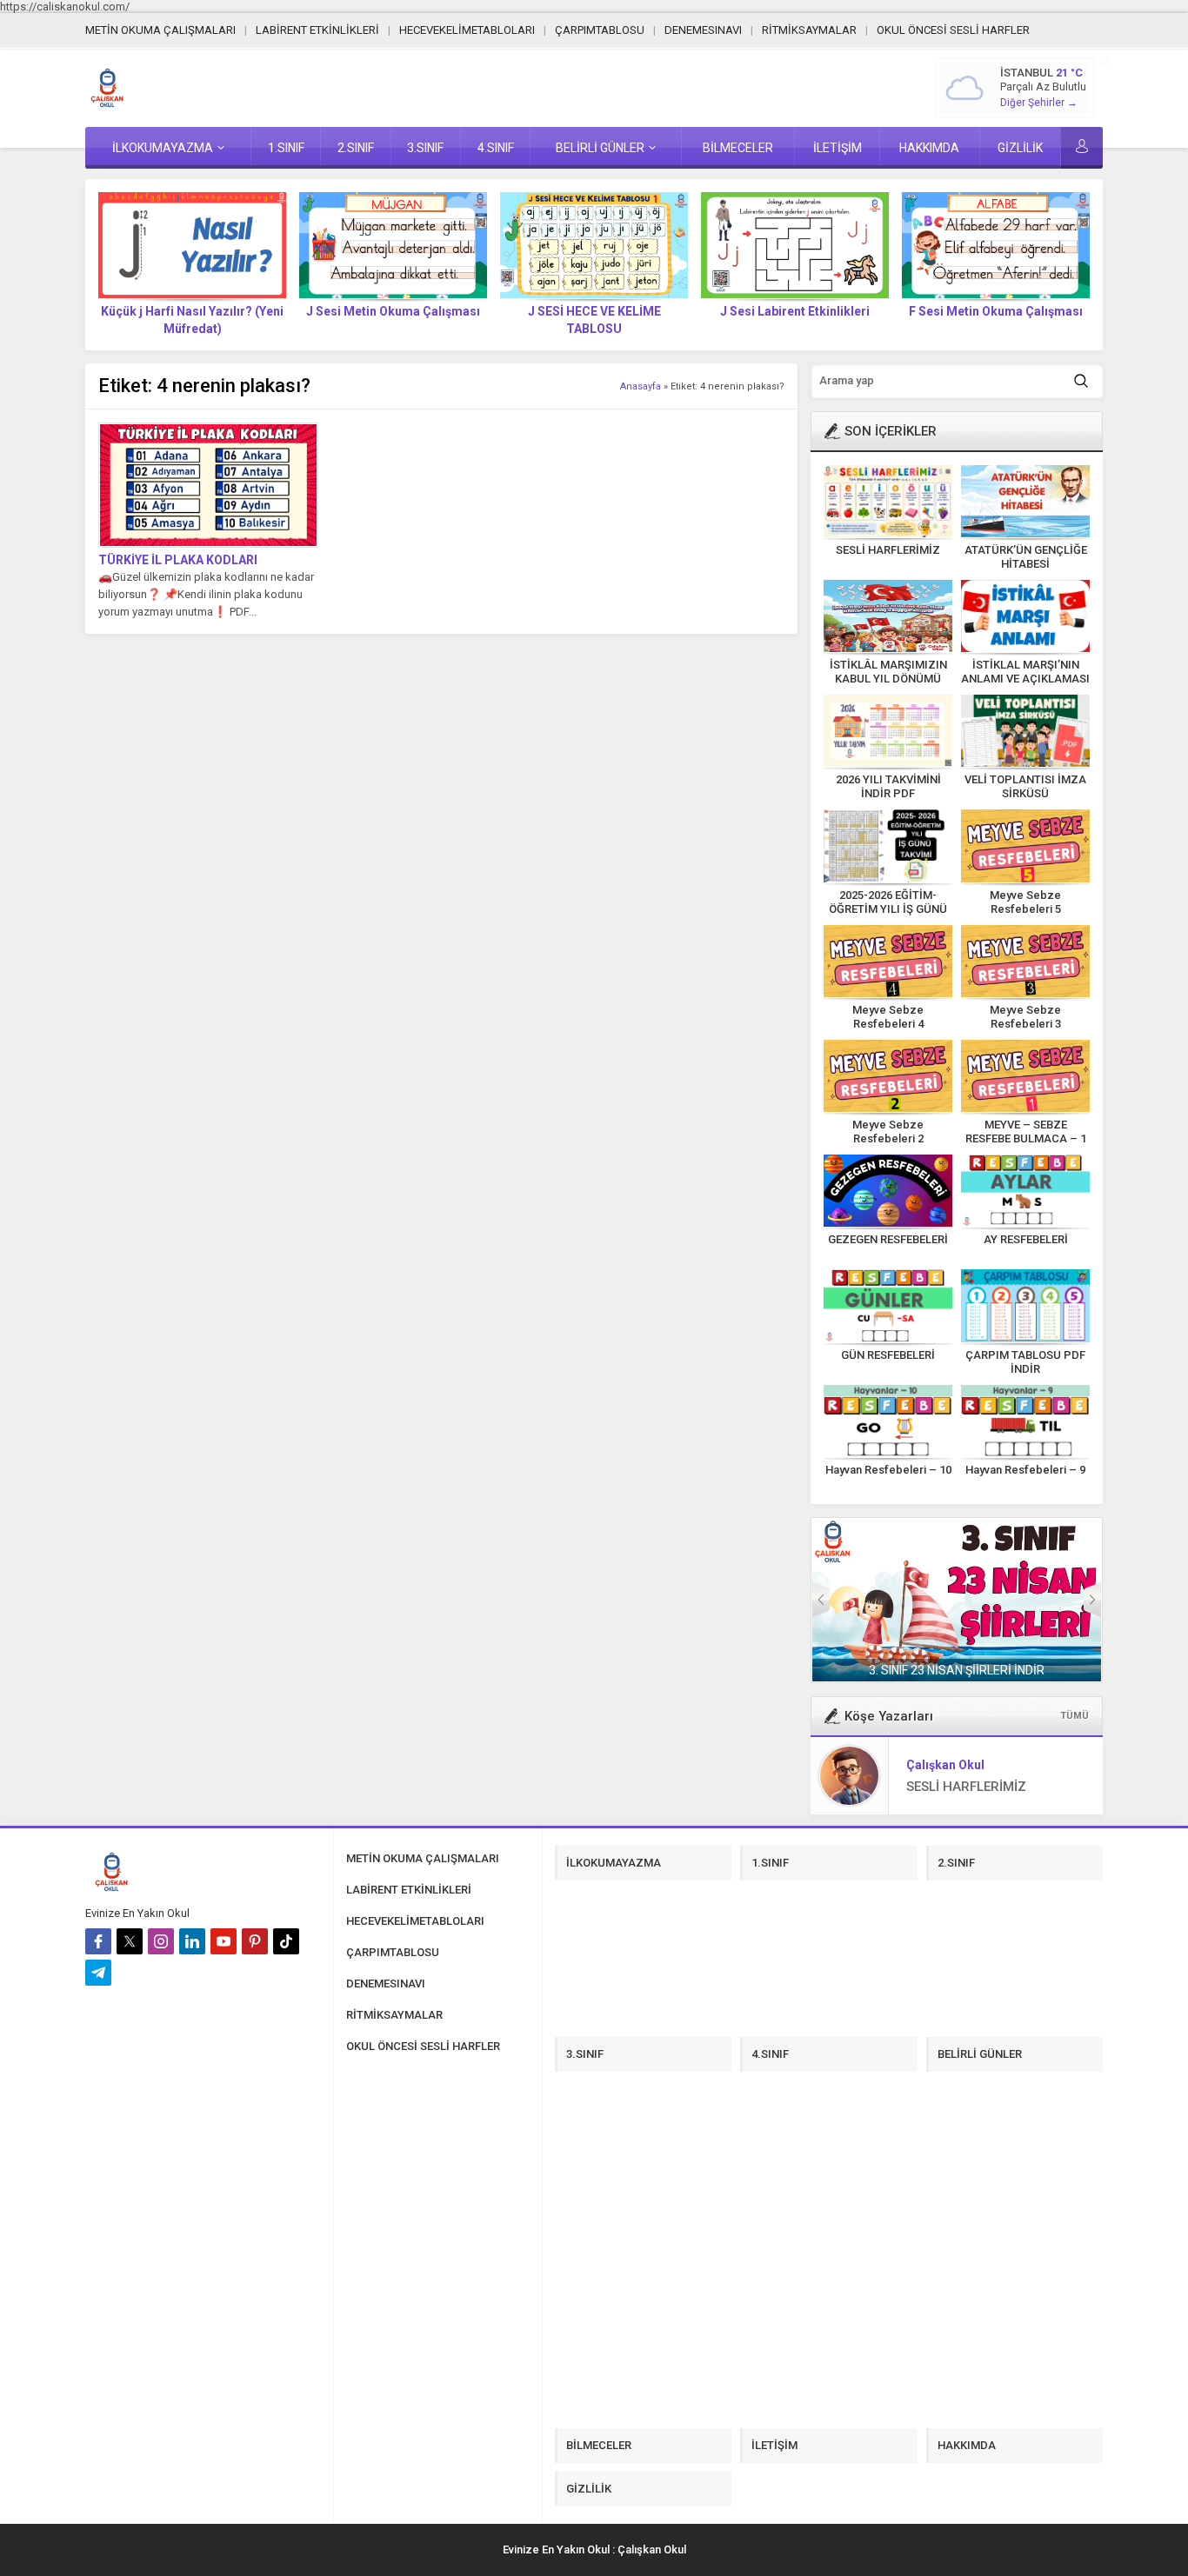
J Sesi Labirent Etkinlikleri (795, 311)
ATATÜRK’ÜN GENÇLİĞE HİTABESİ (1026, 557)
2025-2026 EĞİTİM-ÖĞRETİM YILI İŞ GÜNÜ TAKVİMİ (888, 909)
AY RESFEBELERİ (1026, 1239)
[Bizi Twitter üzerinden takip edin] (130, 1941)
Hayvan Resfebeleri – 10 (888, 1470)
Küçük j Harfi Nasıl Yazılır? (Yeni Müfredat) (192, 320)
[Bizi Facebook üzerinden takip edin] (98, 1941)
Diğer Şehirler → (1039, 103)
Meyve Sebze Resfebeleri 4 (888, 1017)
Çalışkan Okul (945, 1765)
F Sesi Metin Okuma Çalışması (996, 311)
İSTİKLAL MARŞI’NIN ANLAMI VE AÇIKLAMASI (1025, 672)
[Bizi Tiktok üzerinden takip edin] (286, 1941)
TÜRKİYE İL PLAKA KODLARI (178, 560)
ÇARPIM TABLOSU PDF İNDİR (1025, 1362)
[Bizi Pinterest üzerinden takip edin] (255, 1941)
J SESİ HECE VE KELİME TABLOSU (594, 320)
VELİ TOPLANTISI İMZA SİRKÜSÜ (1025, 786)
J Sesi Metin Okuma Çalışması (393, 311)
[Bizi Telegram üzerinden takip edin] (98, 1973)
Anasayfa (641, 386)
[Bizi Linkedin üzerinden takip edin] (192, 1941)
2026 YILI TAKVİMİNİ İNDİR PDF (888, 786)
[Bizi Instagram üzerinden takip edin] (161, 1941)
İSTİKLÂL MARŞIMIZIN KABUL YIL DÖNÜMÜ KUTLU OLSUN (888, 679)
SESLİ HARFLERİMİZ (888, 550)
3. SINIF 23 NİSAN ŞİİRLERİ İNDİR (957, 1670)
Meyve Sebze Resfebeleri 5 (1025, 902)
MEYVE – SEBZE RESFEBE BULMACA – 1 (1026, 1132)
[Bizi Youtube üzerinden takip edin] (224, 1941)
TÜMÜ (1075, 1716)
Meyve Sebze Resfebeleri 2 (888, 1132)
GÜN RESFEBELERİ (888, 1355)
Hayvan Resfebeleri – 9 (1025, 1470)
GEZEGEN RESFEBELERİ (888, 1239)
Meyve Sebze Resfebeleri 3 (1025, 1017)
